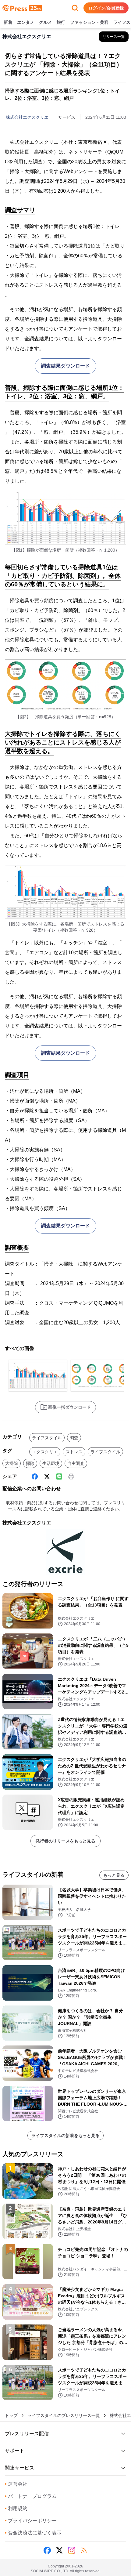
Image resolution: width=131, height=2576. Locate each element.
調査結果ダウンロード (65, 366)
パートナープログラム (31, 2496)
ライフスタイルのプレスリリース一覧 (64, 2415)
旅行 (61, 22)
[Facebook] (35, 1476)
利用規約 (16, 2508)
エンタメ (26, 22)
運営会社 (16, 2484)
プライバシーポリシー (31, 2521)
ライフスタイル (47, 1438)
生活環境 (51, 1463)
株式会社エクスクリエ (27, 117)
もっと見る (114, 1875)
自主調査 (76, 1463)
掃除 (30, 1463)
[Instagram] (72, 2550)
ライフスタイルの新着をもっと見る (65, 2136)
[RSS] (84, 2550)
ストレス (74, 1452)
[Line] (59, 1476)
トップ (11, 2415)
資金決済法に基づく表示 (33, 2533)
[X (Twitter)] (47, 1476)
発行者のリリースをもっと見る (65, 1841)
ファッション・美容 (89, 22)
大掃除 (12, 1463)
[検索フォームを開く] (75, 8)
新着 (8, 22)
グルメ (45, 22)
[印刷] (71, 1476)
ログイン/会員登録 (106, 8)
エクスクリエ (45, 1452)
